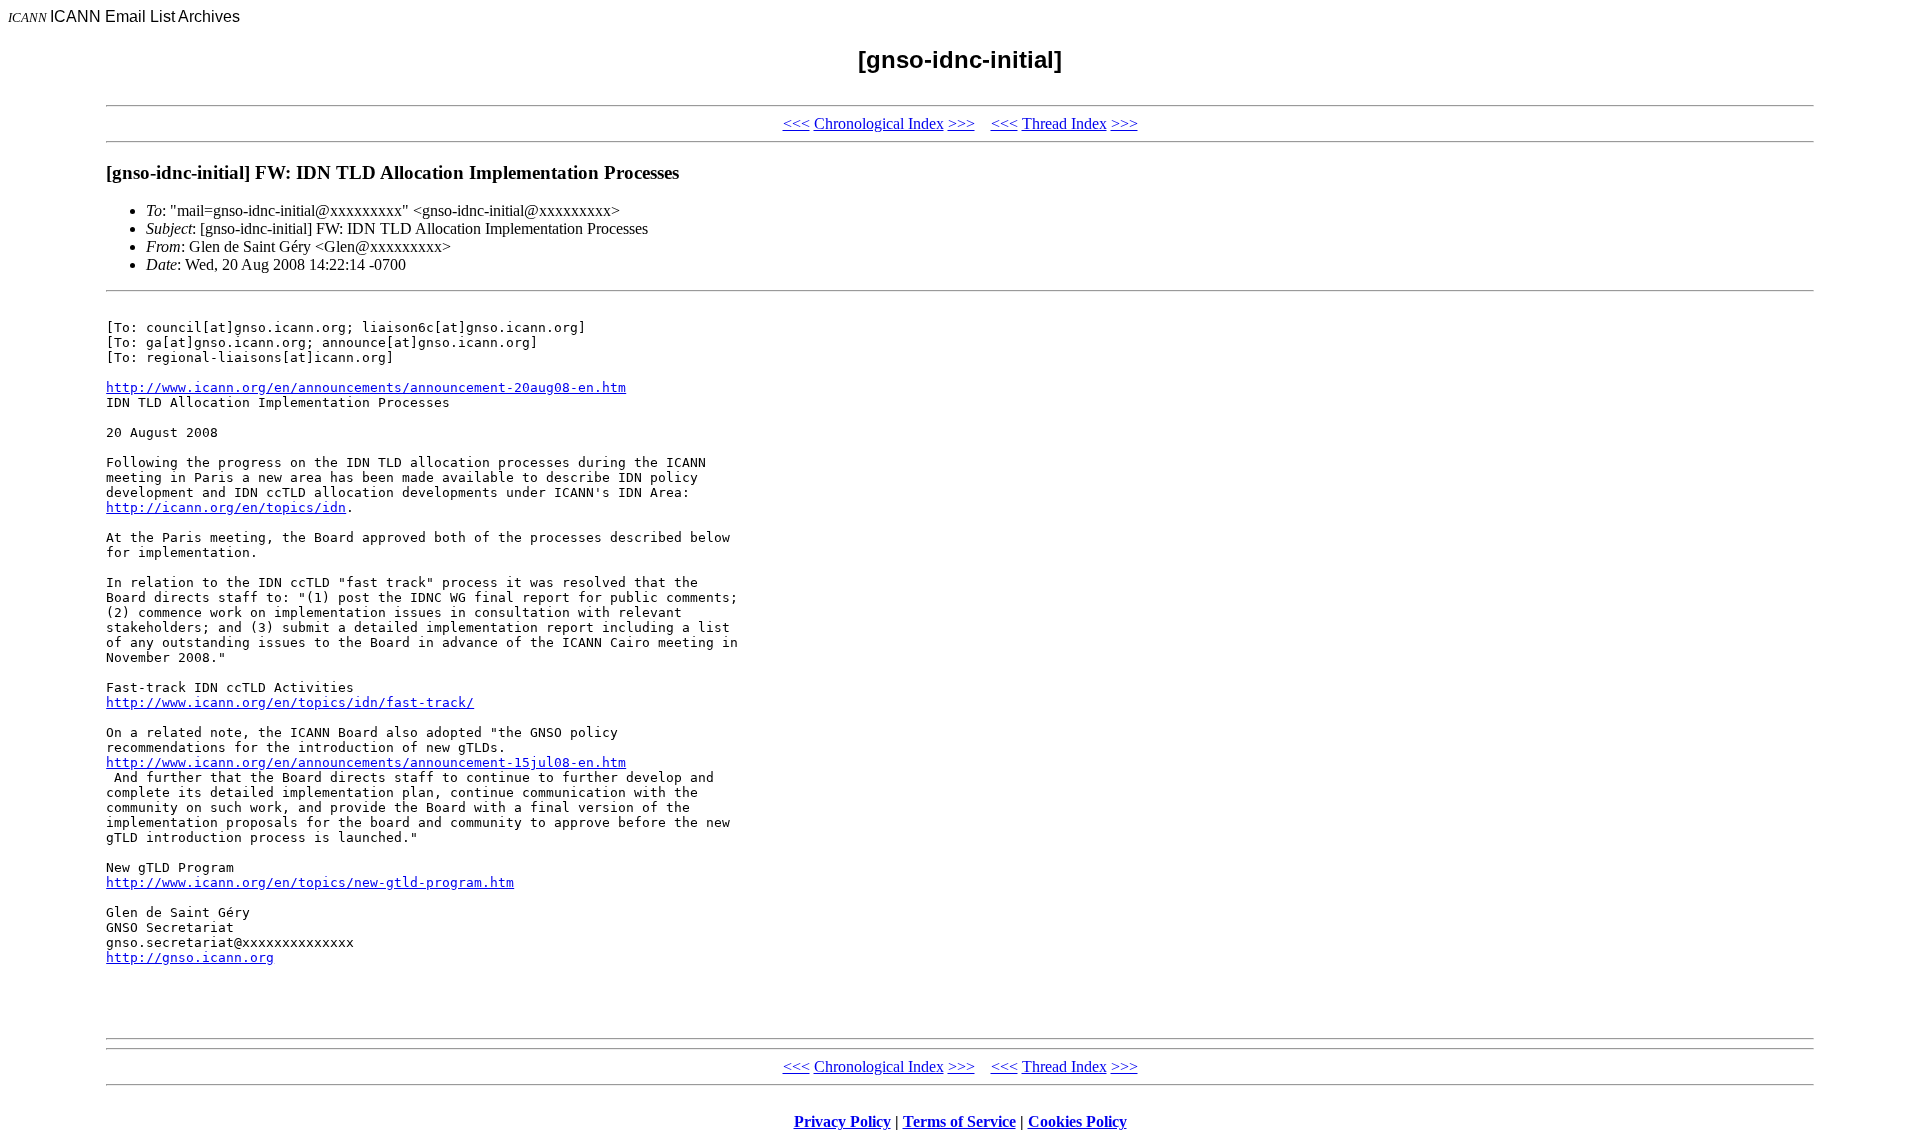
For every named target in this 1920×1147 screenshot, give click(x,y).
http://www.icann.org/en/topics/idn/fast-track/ (290, 702)
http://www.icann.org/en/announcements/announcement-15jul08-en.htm (366, 762)
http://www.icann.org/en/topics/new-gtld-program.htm (310, 882)
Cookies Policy (1077, 1121)
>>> (961, 123)
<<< (796, 123)
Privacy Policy (842, 1121)
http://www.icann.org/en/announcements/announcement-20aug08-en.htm (366, 387)
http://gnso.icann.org (190, 957)
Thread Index (1064, 123)
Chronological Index (879, 123)
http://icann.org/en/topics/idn (226, 507)
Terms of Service (959, 1121)
